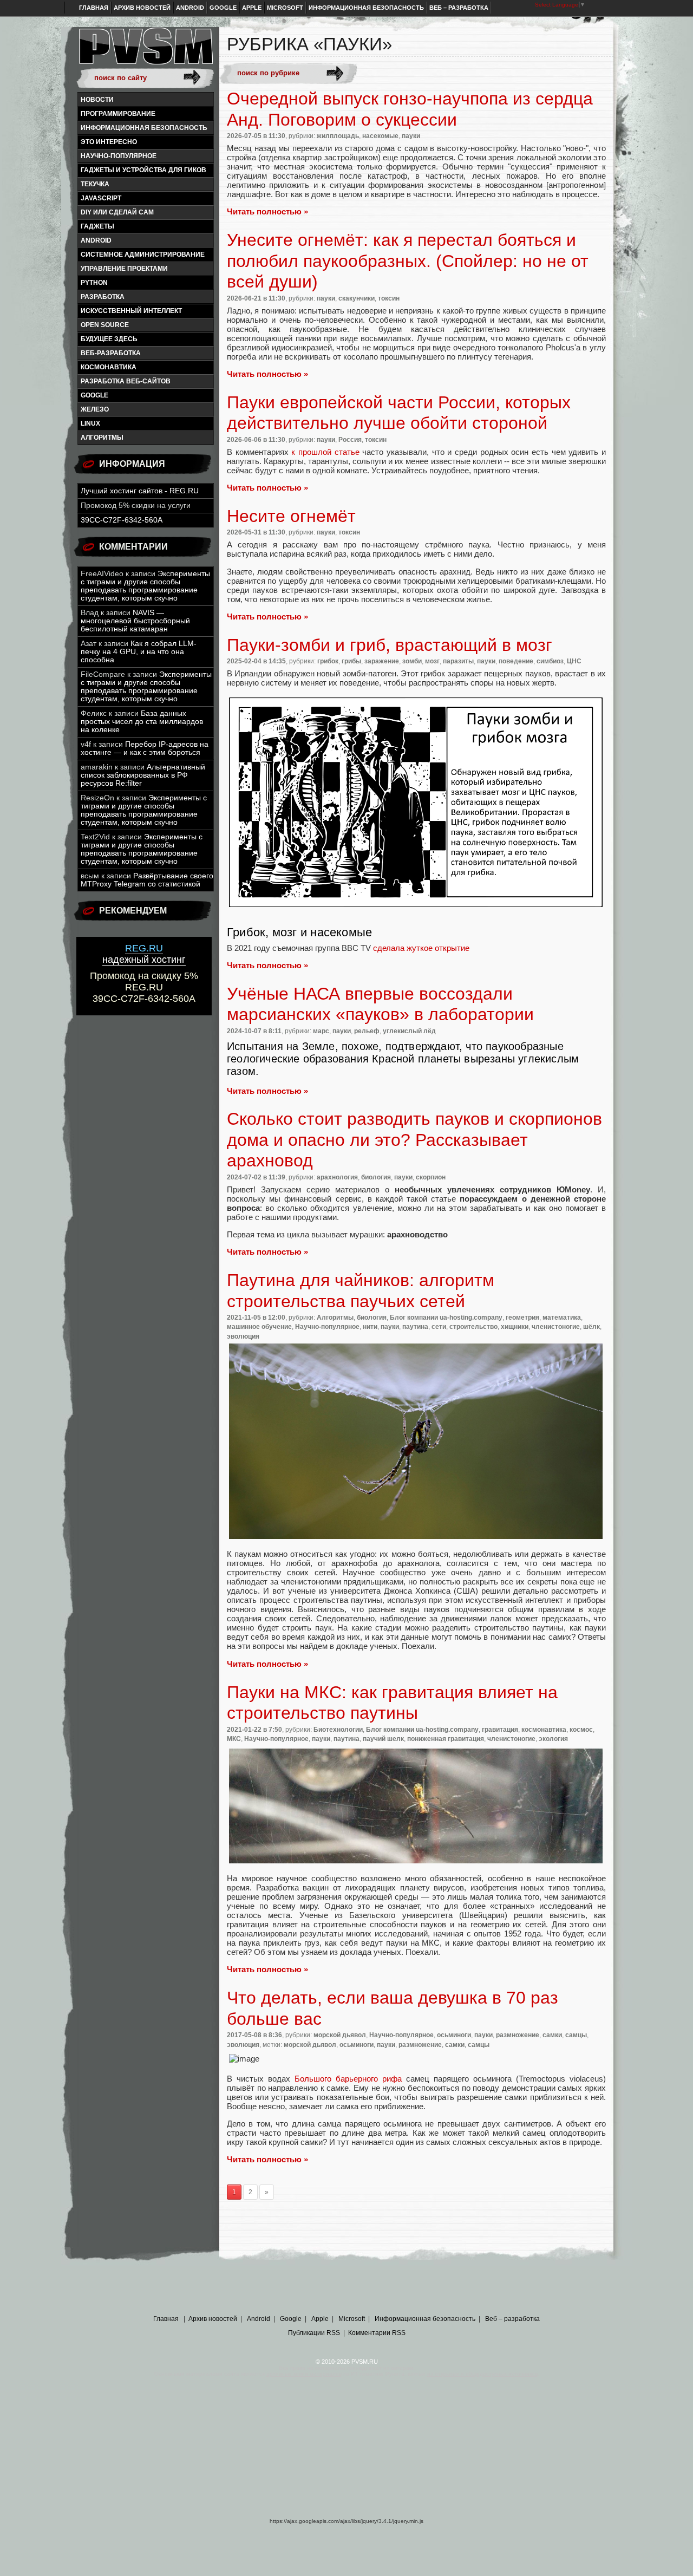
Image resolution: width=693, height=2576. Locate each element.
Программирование (118, 114)
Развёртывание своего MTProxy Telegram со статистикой (147, 880)
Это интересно (109, 142)
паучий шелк (383, 1739)
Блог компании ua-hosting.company (446, 1318)
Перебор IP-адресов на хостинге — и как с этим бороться (145, 748)
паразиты (458, 661)
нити (370, 1327)
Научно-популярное (119, 156)
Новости (97, 100)
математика (562, 1318)
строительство (473, 1327)
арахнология (337, 1177)
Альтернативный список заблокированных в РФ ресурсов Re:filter (143, 775)
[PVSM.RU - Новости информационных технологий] (145, 51)
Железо (95, 409)
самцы (576, 2035)
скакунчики (357, 298)
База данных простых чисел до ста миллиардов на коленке (142, 722)
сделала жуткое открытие (421, 948)
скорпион (431, 1177)
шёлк (591, 1327)
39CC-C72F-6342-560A (122, 520)
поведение (516, 661)
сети (439, 1327)
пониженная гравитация (446, 1739)
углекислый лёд (409, 1031)
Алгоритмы (102, 438)
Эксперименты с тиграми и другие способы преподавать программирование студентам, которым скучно (145, 586)
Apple (252, 8)
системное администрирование (143, 255)
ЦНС (574, 661)
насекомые (380, 136)
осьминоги (454, 2035)
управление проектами (124, 269)
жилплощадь (338, 136)
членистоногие (556, 1327)
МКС (234, 1739)
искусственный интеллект (131, 311)
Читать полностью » (267, 211)
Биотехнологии (338, 1730)
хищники (515, 1327)
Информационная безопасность (366, 8)
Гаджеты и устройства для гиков (143, 170)
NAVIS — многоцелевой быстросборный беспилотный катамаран (135, 621)
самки (552, 2035)
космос (581, 1730)
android (96, 240)
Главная (94, 8)
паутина (415, 1327)
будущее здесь (109, 339)
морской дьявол (340, 2035)
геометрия (522, 1318)
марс (321, 1031)
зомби (412, 661)
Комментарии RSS (377, 2333)
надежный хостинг (144, 954)
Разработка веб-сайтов (126, 381)
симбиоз (550, 661)
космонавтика (109, 367)
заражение (382, 661)
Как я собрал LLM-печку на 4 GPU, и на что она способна (139, 652)
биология (376, 1177)
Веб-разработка (111, 353)
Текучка (95, 184)
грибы (351, 661)
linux (90, 423)
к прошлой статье (325, 452)
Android (190, 8)
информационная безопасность (144, 128)
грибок (328, 661)
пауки (411, 136)
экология (553, 1739)
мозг (432, 661)
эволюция (243, 1336)
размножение (518, 2035)
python (94, 283)
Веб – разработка (459, 8)
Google (223, 8)
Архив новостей (142, 8)
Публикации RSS (314, 2333)
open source (105, 325)
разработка (103, 297)
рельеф (367, 1031)
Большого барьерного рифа (348, 2079)
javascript (101, 198)
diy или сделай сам (117, 212)
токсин (389, 298)
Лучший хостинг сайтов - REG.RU (140, 491)
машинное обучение (259, 1327)
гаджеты (97, 226)
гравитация (500, 1730)
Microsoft (285, 8)
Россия (350, 440)
